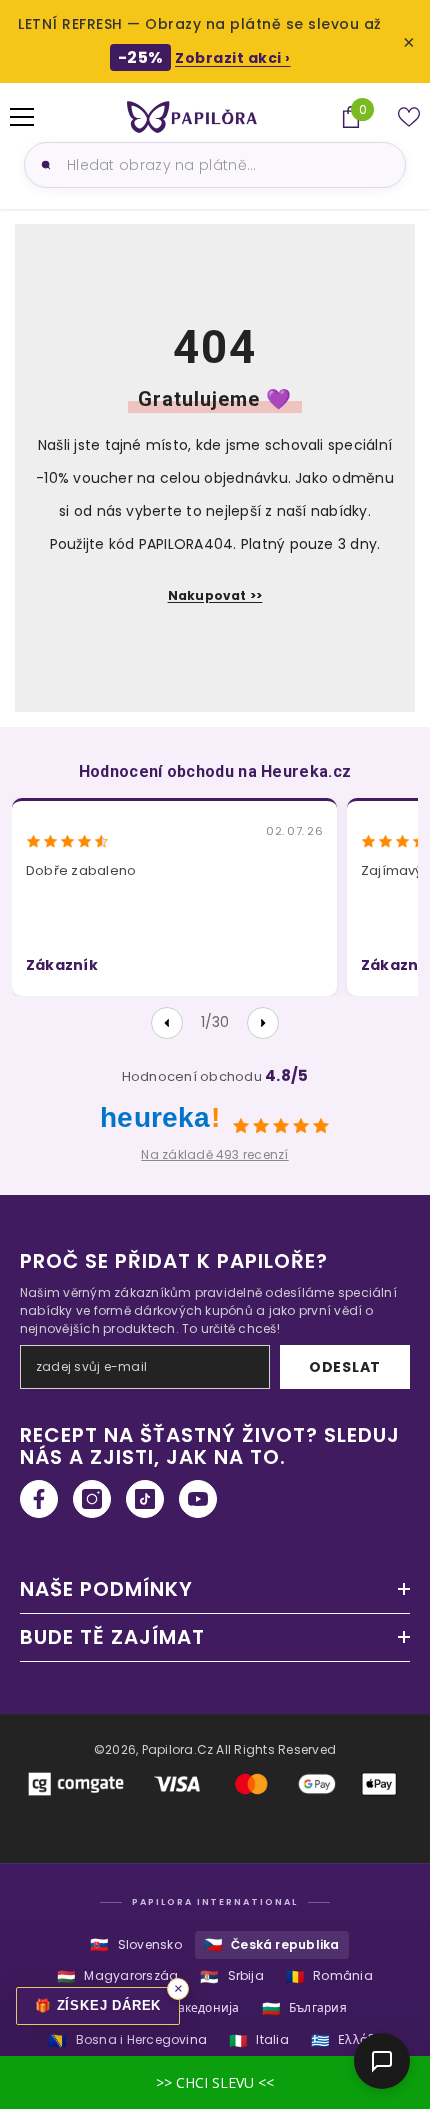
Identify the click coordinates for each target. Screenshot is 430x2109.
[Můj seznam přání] (409, 117)
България (304, 2008)
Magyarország (117, 1976)
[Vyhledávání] (43, 165)
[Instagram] (92, 1499)
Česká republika (272, 1944)
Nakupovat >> (215, 595)
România (329, 1976)
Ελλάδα (346, 2040)
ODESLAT (345, 1367)
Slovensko (135, 1944)
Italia (259, 2040)
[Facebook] (39, 1499)
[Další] (263, 1023)
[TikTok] (145, 1499)
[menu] (22, 117)
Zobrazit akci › (233, 58)
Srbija (232, 1976)
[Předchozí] (167, 1023)
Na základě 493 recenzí (214, 1154)
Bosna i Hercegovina (127, 2040)
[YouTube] (198, 1499)
